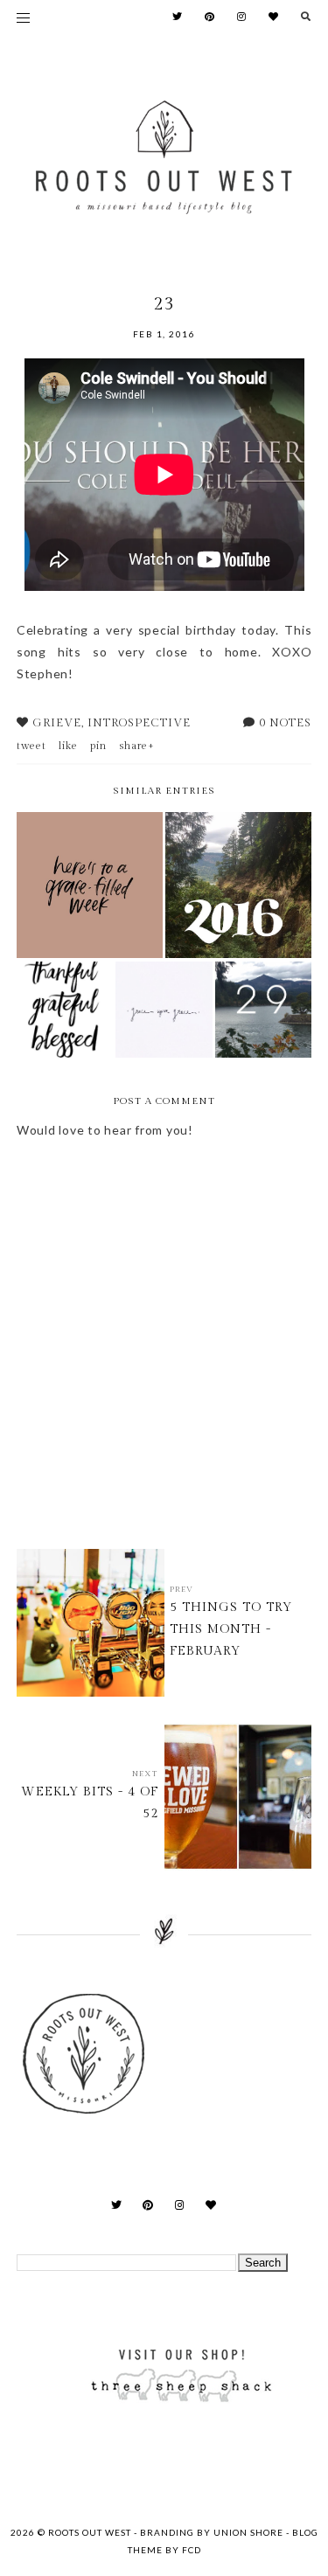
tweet (31, 746)
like (68, 746)
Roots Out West (91, 2532)
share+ (137, 746)
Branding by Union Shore (212, 2532)
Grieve (57, 723)
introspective (139, 723)
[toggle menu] (23, 17)
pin (98, 746)
